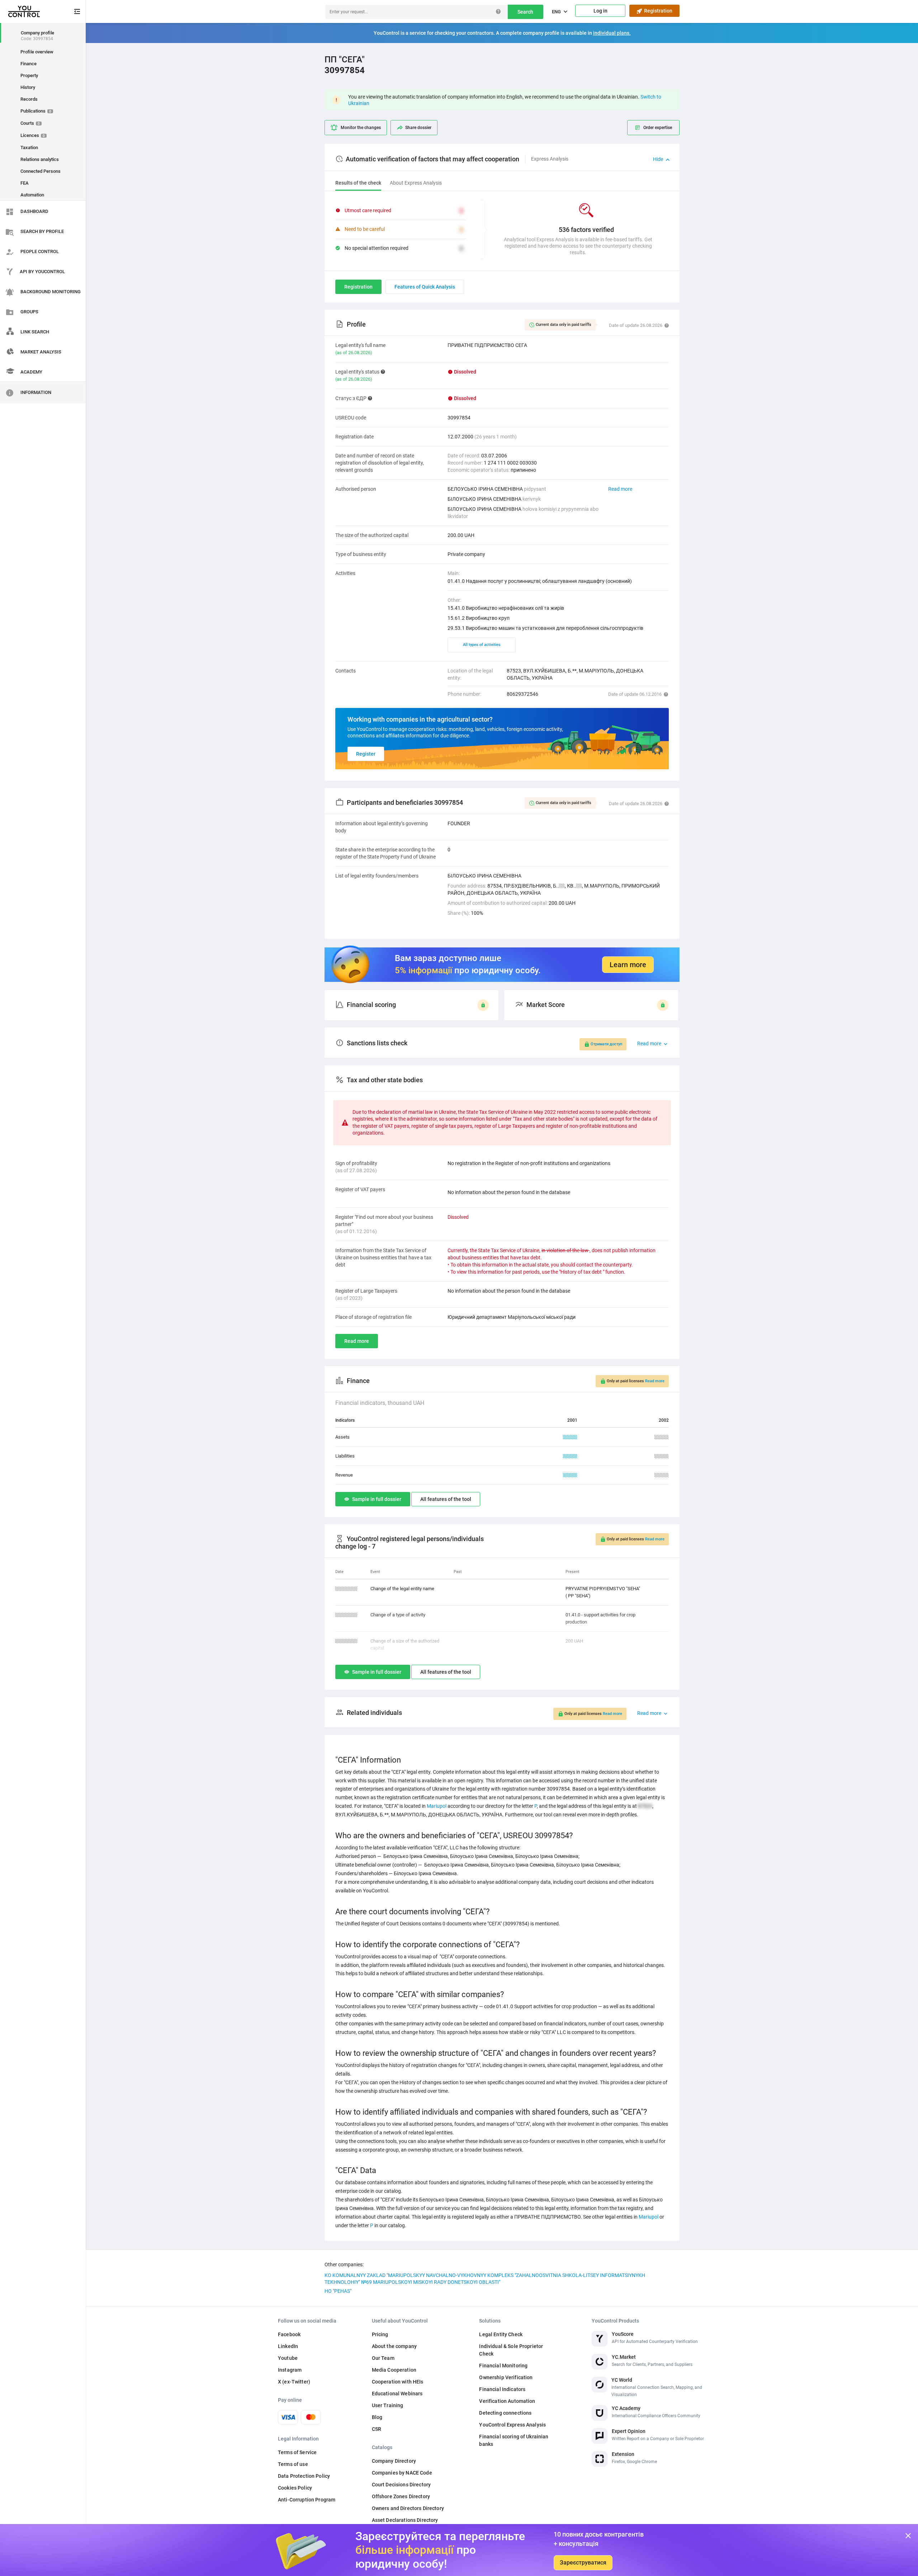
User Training (388, 2405)
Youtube (288, 2358)
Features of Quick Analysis (425, 287)
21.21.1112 (346, 1641)
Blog (377, 2417)
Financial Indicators (502, 2389)
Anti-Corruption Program (307, 2500)
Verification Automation (507, 2401)
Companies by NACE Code (402, 2473)
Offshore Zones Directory (401, 2496)
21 (562, 886)
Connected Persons (41, 171)
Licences (33, 135)
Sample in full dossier (377, 1499)
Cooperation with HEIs (398, 2382)
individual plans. (612, 33)
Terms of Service (297, 2452)
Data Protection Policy (304, 2476)
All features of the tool (446, 1499)
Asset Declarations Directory (405, 2520)
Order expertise (658, 128)
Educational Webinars (397, 2394)
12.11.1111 (346, 1589)
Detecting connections (505, 2413)
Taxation (29, 148)
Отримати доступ (606, 1044)
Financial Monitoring (503, 2366)
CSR (377, 2429)
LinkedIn (288, 2346)
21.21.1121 (346, 1615)
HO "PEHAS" (338, 2291)
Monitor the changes (361, 128)
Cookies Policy (295, 2488)
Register (366, 754)
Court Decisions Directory (401, 2485)
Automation (32, 195)
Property (29, 75)
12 (579, 886)
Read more (620, 489)
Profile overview (37, 52)
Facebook (289, 2334)
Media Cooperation (394, 2370)
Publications (36, 111)
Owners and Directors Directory (408, 2508)
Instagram (290, 2370)
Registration (657, 11)
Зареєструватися (583, 2563)
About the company (394, 2346)
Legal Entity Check (501, 2334)
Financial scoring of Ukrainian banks (514, 2440)
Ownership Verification (506, 2377)
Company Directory (394, 2461)
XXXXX (570, 1437)
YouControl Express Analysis (512, 2425)
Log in (600, 11)
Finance (29, 64)
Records (29, 99)
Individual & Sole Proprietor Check (511, 2350)
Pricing (380, 2334)
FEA (25, 183)
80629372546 (522, 694)
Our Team (383, 2358)
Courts (30, 123)
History (28, 87)
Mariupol (437, 1806)
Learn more (628, 965)
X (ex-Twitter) (294, 2382)
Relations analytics (40, 159)
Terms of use (293, 2464)
